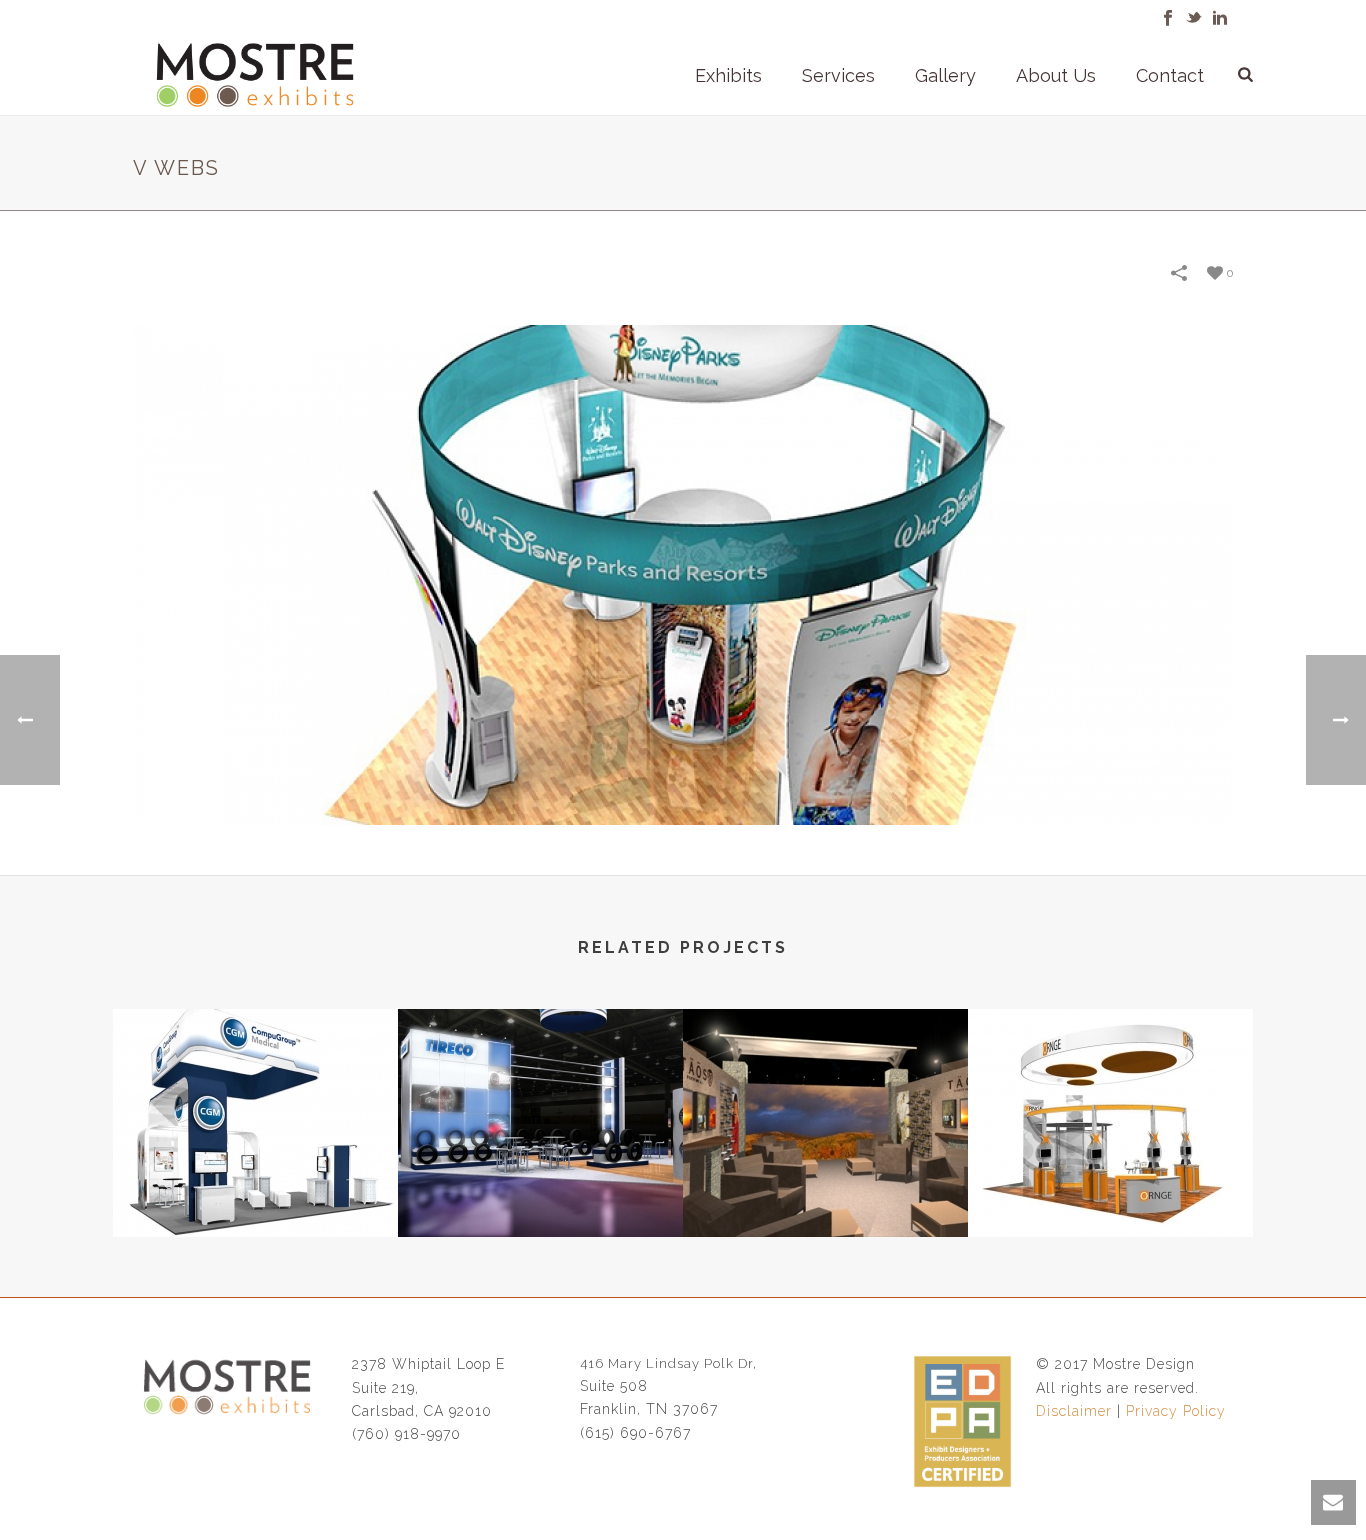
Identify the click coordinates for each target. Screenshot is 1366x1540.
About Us (1056, 75)
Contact (1170, 75)
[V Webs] (683, 574)
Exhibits (728, 75)
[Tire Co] (540, 1089)
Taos (826, 1184)
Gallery (945, 75)
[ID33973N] (255, 1089)
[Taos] (825, 1089)
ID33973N (255, 1184)
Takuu (1111, 1184)
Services (838, 75)
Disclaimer (1074, 1411)
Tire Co (541, 1184)
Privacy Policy (1176, 1411)
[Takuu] (1110, 1089)
